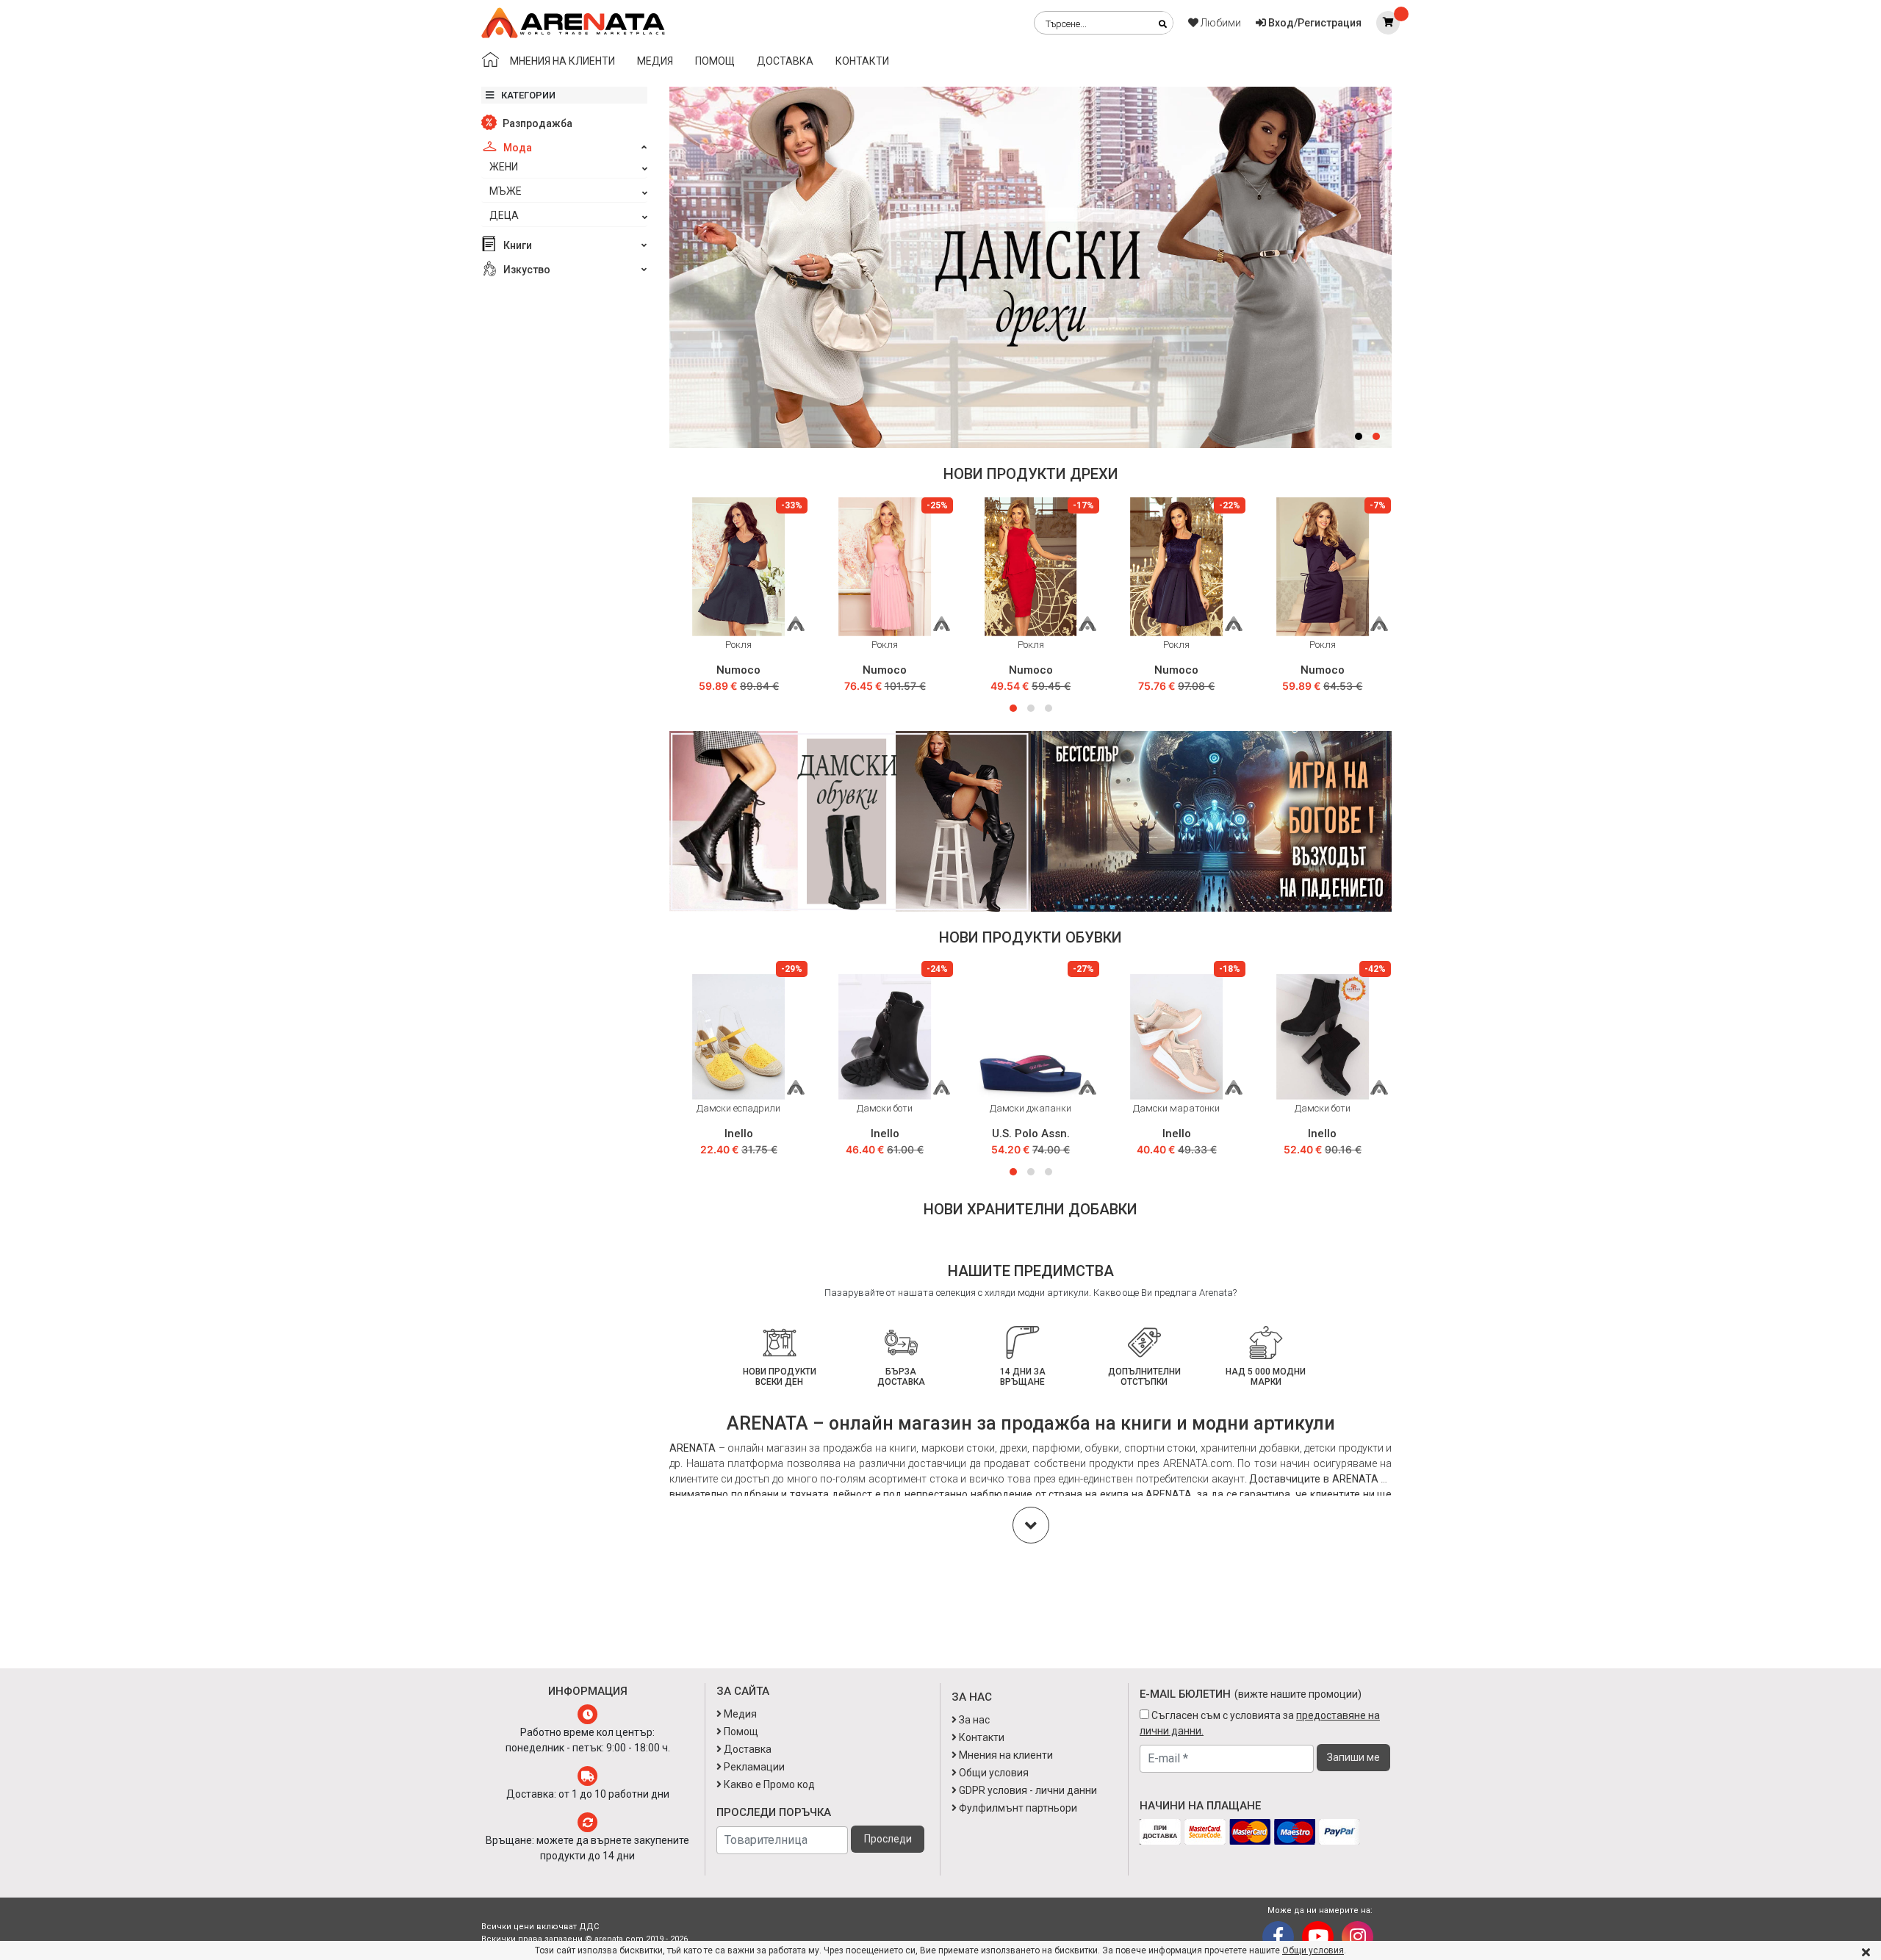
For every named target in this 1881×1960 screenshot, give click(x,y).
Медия (655, 61)
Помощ (715, 61)
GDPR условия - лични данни (1027, 1790)
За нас (973, 1720)
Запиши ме (1353, 1757)
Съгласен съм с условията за (1260, 1723)
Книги (517, 245)
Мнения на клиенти (562, 61)
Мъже (506, 191)
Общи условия (1313, 1950)
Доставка (785, 61)
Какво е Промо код (768, 1784)
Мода (517, 148)
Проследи (888, 1839)
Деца (504, 215)
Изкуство (526, 270)
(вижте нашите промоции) (1298, 1694)
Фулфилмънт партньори (1017, 1808)
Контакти (862, 61)
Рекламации (753, 1767)
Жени (504, 167)
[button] (1359, 436)
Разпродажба (536, 123)
